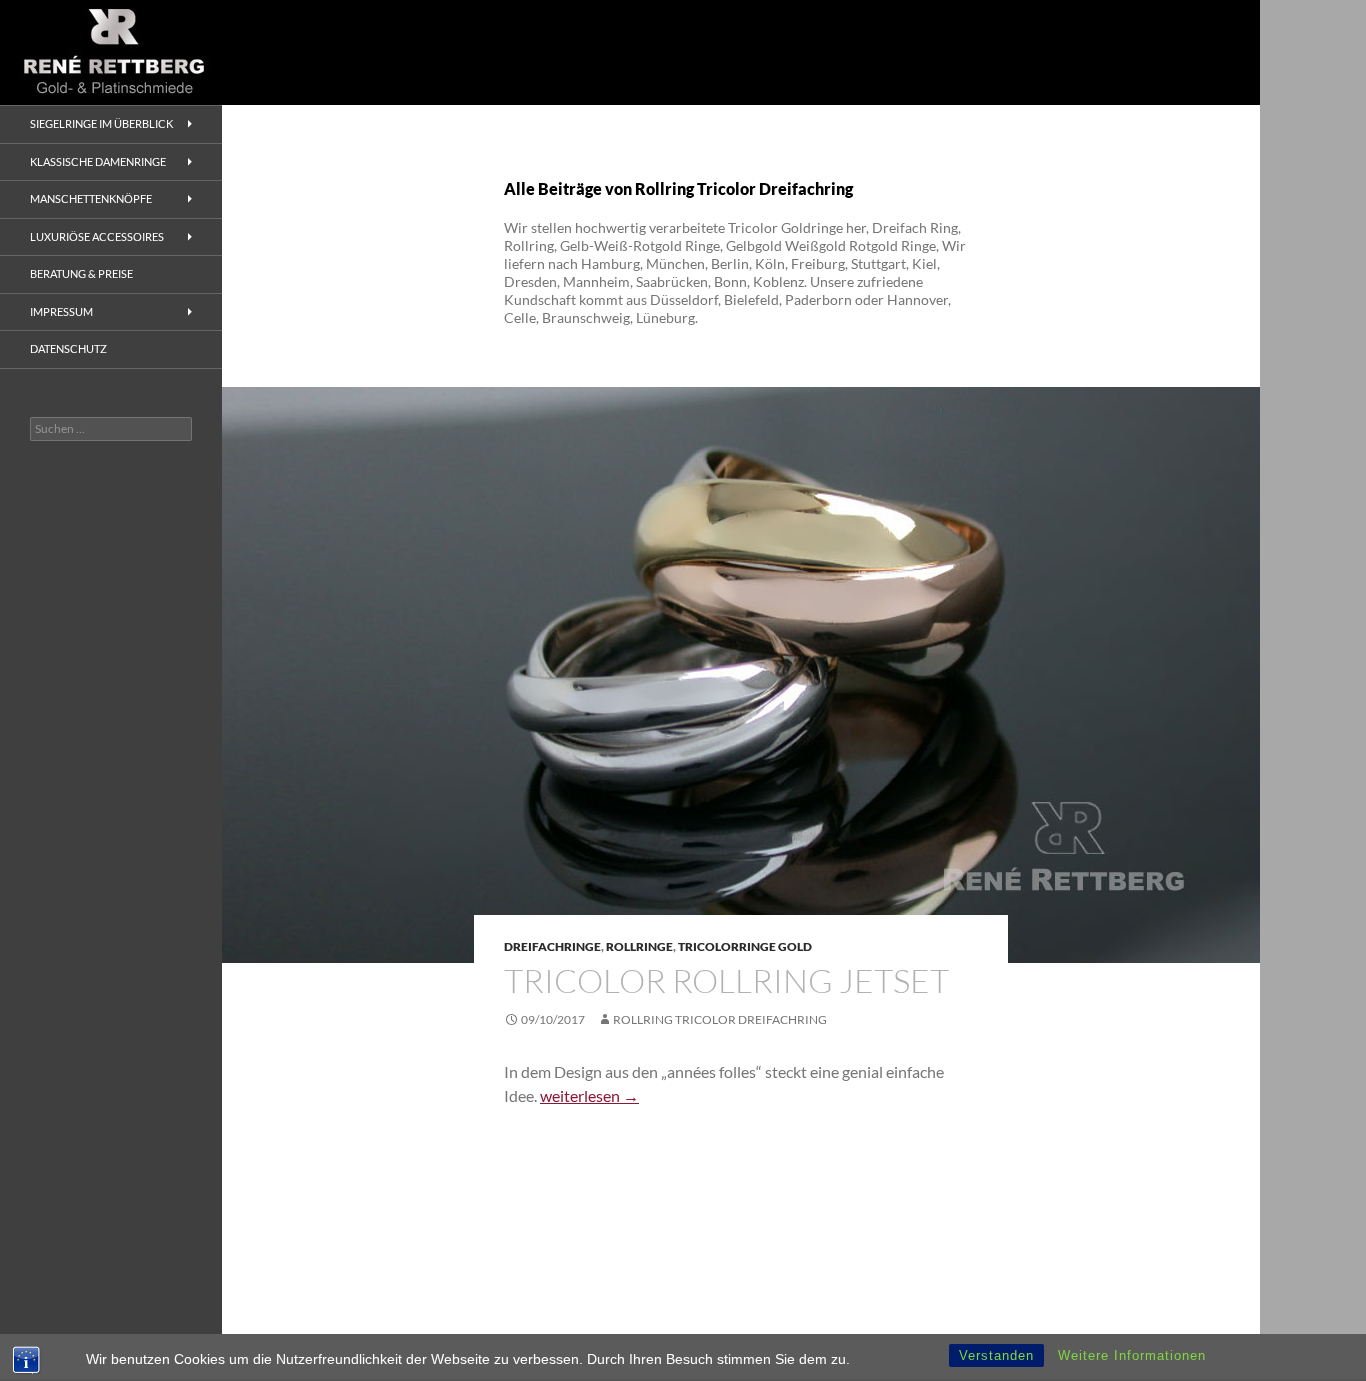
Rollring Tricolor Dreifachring (720, 1019)
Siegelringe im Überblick (101, 123)
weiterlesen (589, 1095)
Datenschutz (68, 348)
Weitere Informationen (1132, 1355)
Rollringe (639, 946)
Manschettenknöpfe (91, 198)
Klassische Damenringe (98, 161)
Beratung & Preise (81, 273)
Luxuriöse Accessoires (97, 236)
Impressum (61, 311)
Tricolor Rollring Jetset (726, 980)
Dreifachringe (552, 946)
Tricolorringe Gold (745, 946)
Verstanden (996, 1355)
